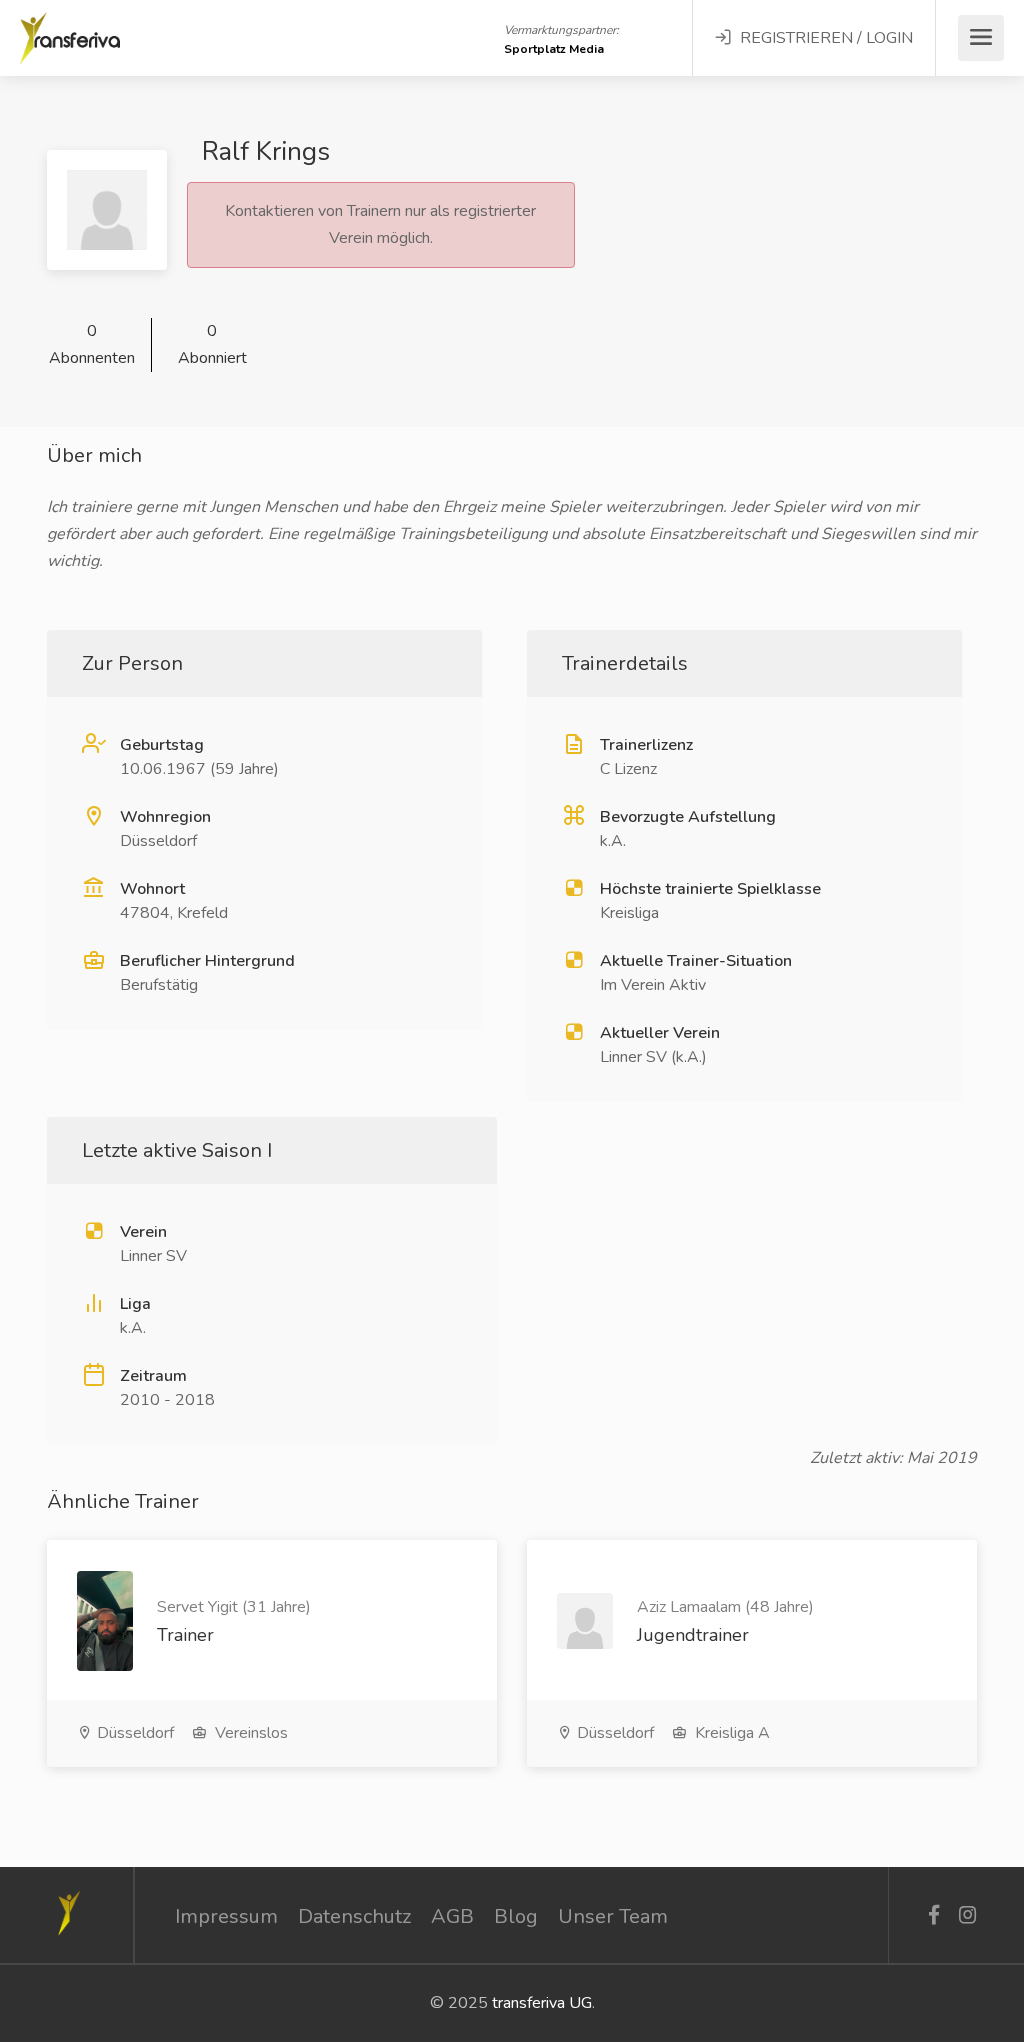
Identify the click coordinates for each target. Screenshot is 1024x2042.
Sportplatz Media (554, 49)
